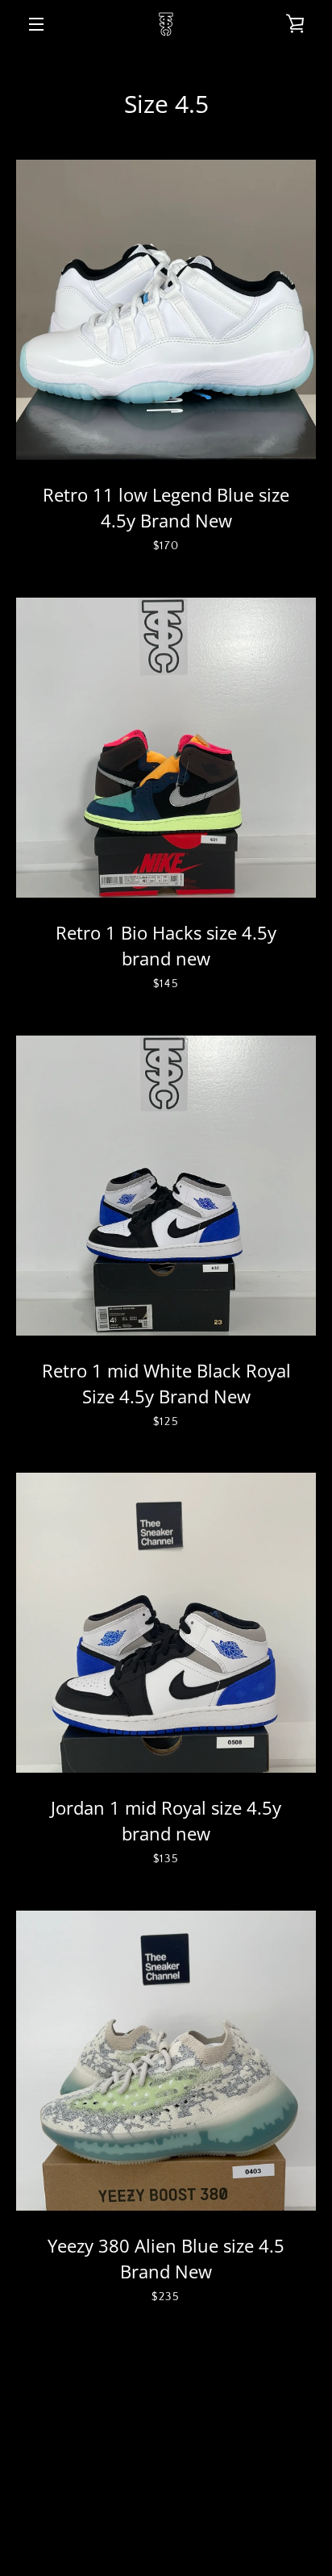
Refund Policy (113, 2479)
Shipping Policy (215, 2479)
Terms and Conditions (116, 2455)
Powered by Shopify (166, 2536)
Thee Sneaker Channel (202, 2518)
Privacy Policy (240, 2455)
